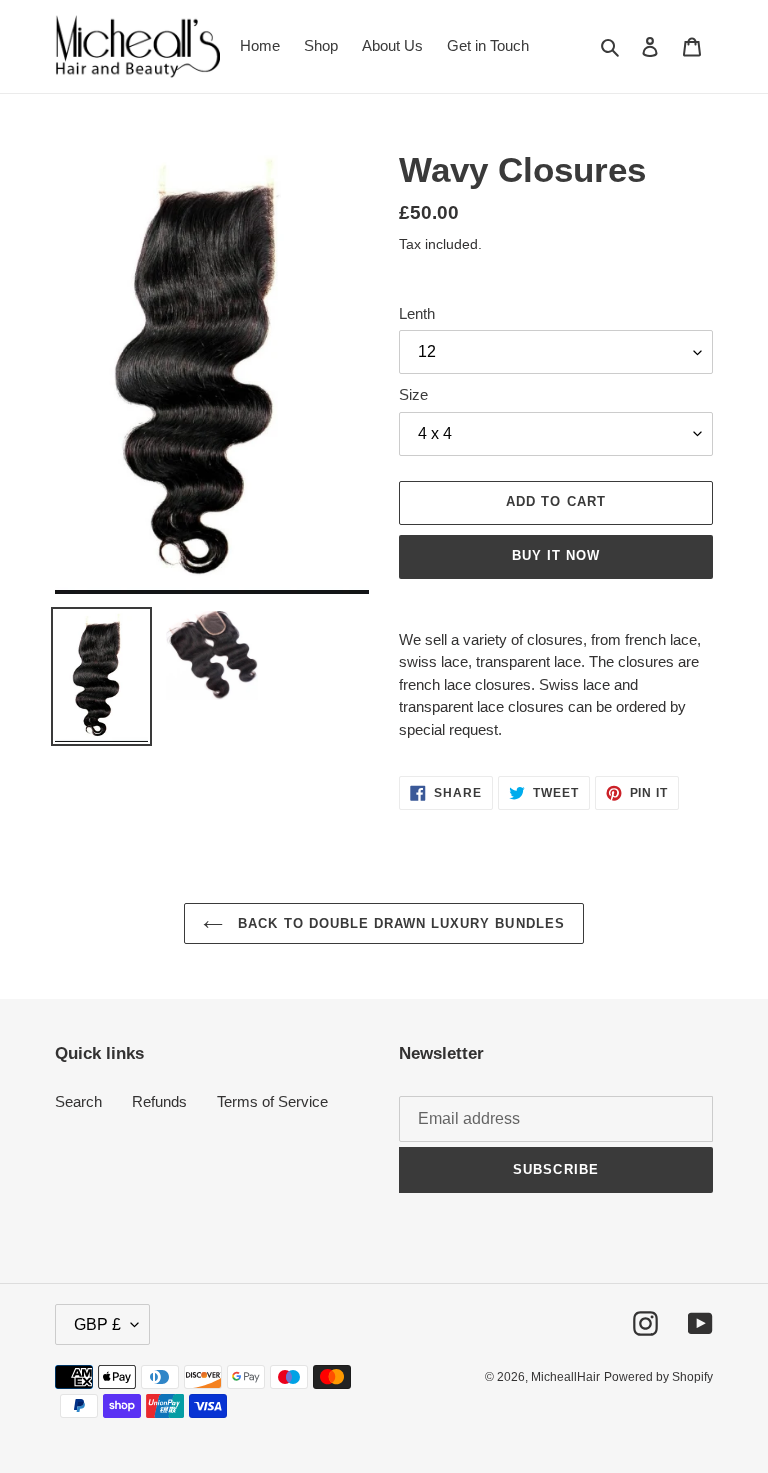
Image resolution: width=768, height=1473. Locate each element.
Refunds (159, 1101)
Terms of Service (272, 1101)
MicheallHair (565, 1377)
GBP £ (97, 1324)
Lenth (417, 313)
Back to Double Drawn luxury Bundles (398, 923)
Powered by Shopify (658, 1377)
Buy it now (556, 555)
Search (78, 1101)
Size (413, 394)
